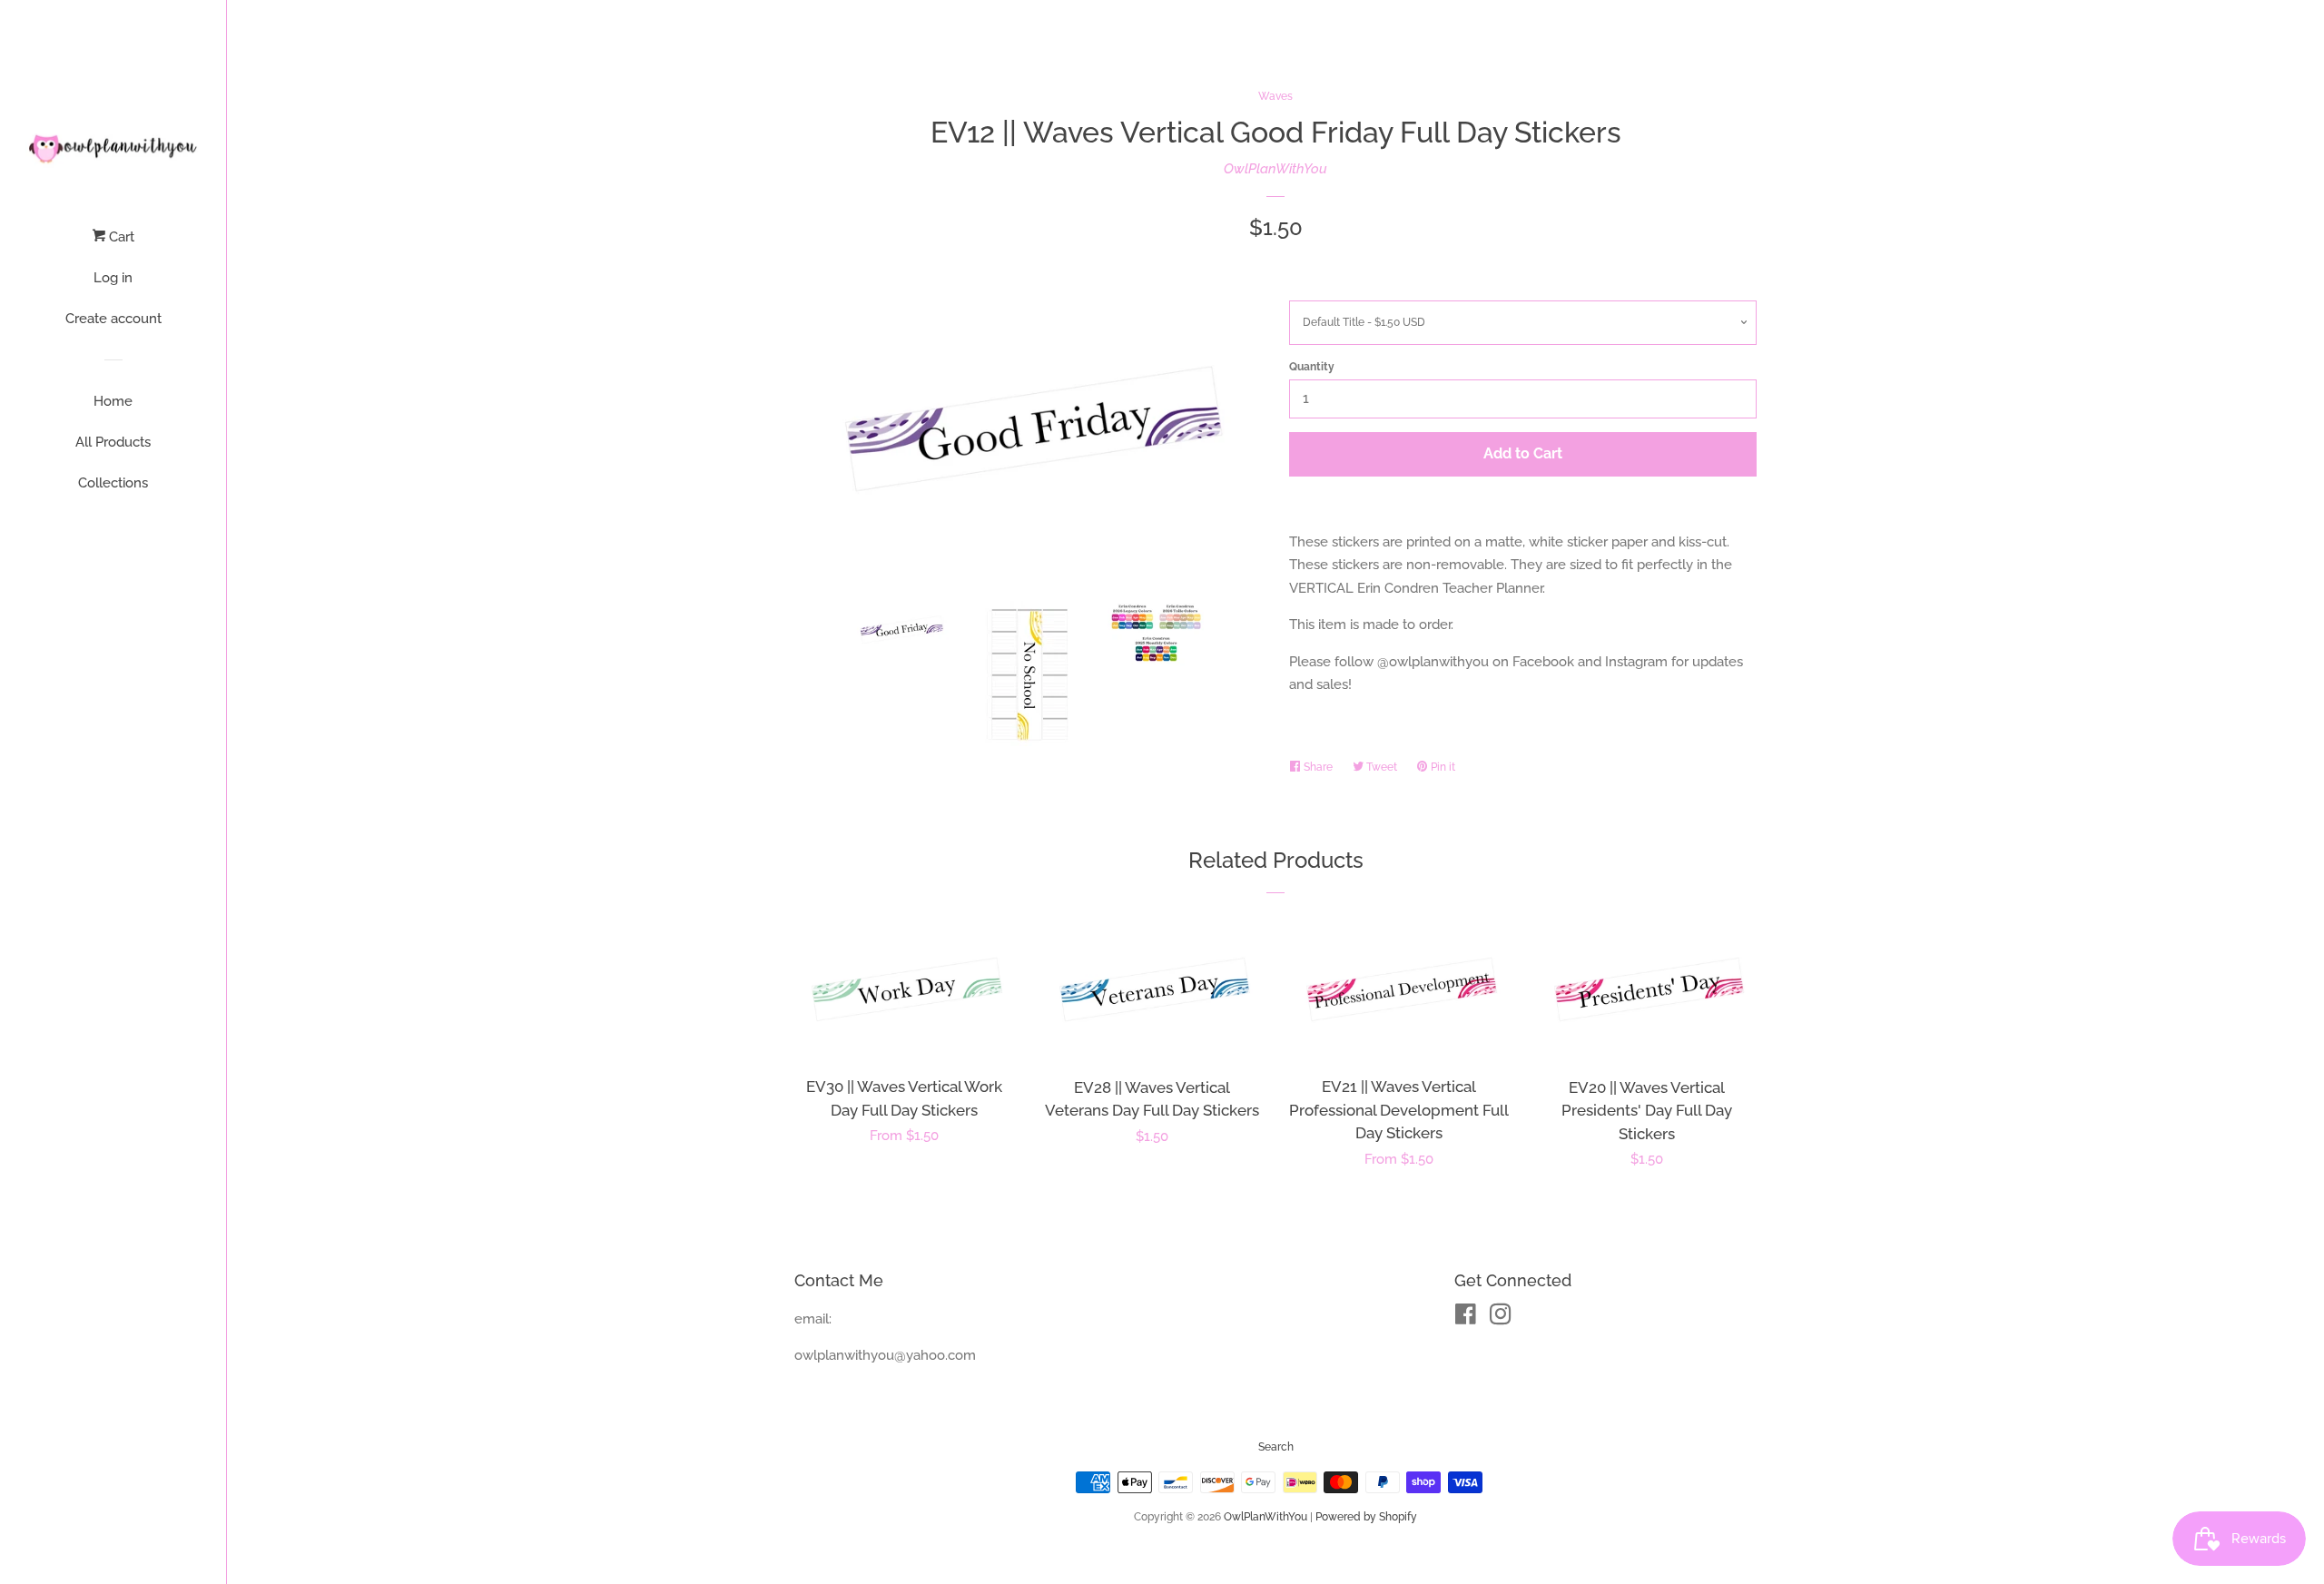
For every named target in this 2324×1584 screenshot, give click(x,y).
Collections (113, 483)
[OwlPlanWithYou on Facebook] (1466, 1318)
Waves (1275, 96)
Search (1276, 1447)
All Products (113, 442)
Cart (120, 237)
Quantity (1312, 367)
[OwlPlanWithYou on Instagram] (1501, 1318)
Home (113, 401)
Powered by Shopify (1366, 1517)
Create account (113, 319)
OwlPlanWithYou (1275, 169)
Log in (113, 278)
